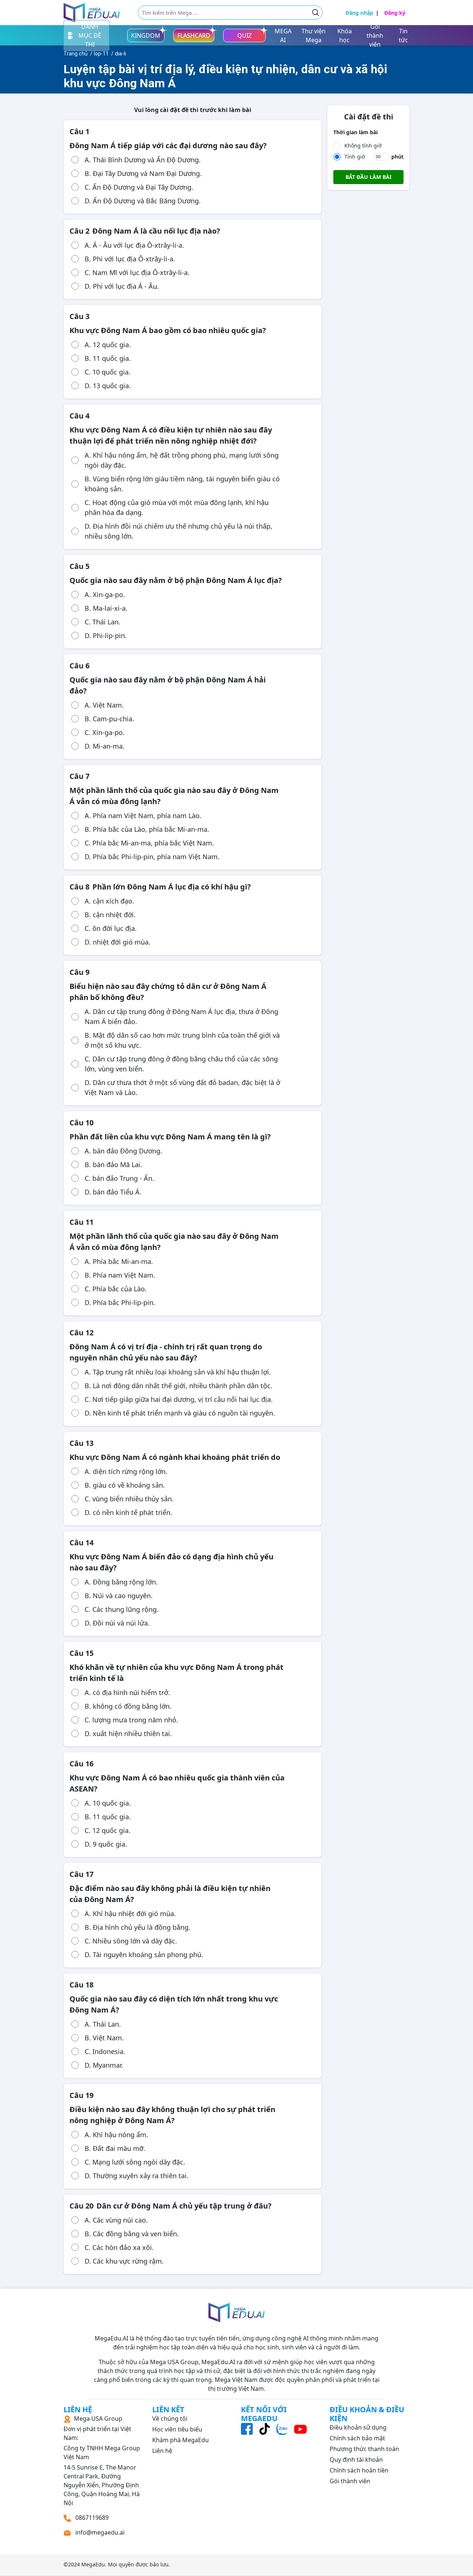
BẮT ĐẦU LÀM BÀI (368, 177)
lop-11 (101, 54)
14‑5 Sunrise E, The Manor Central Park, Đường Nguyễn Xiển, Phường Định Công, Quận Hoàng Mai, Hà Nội (102, 2461)
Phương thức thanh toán (364, 2449)
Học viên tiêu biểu (177, 2429)
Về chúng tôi (170, 2419)
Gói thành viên (350, 2481)
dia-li (120, 54)
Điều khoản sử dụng (358, 2427)
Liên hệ (162, 2451)
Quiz (244, 35)
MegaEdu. (94, 2564)
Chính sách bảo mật (357, 2438)
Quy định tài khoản (356, 2460)
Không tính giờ (363, 145)
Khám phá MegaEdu (181, 2440)
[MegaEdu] (92, 13)
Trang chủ (76, 54)
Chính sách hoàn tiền (359, 2470)
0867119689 (91, 2518)
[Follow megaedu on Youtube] (300, 2428)
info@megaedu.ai (100, 2532)
